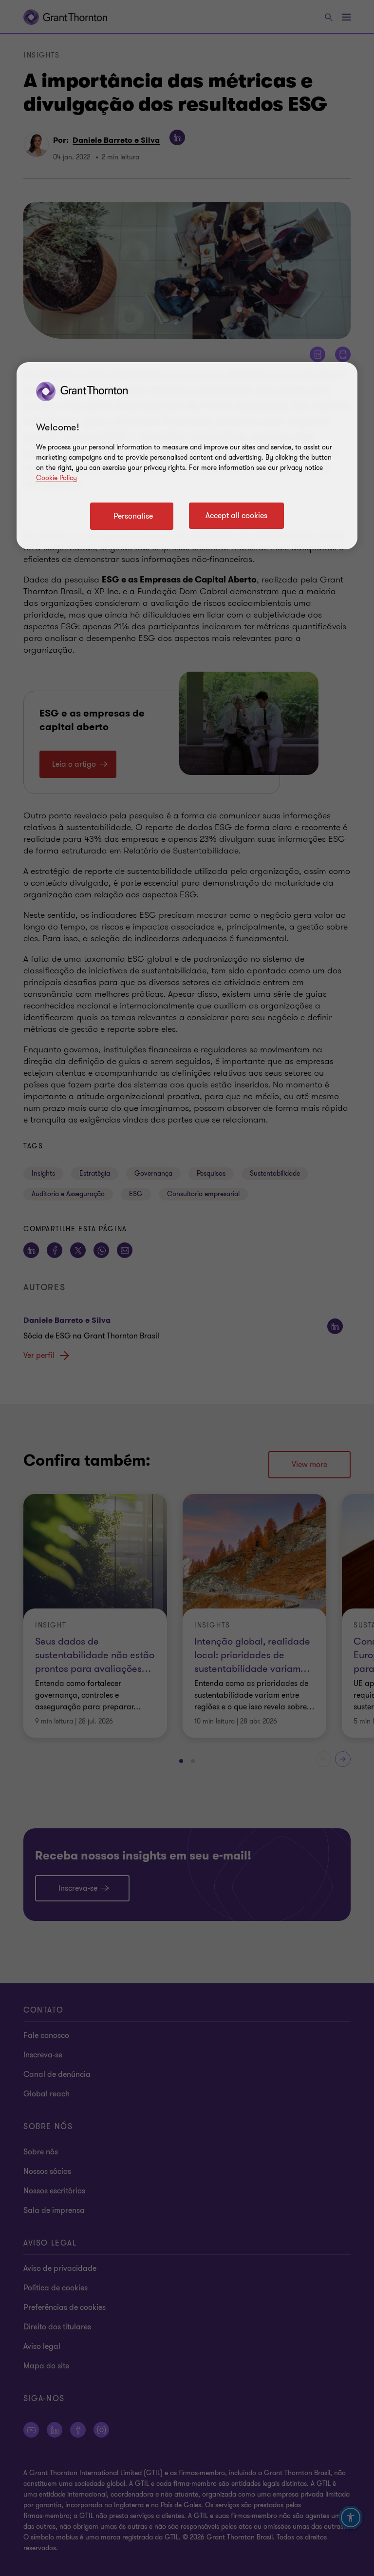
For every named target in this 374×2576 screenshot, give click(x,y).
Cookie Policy (56, 478)
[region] (187, 456)
